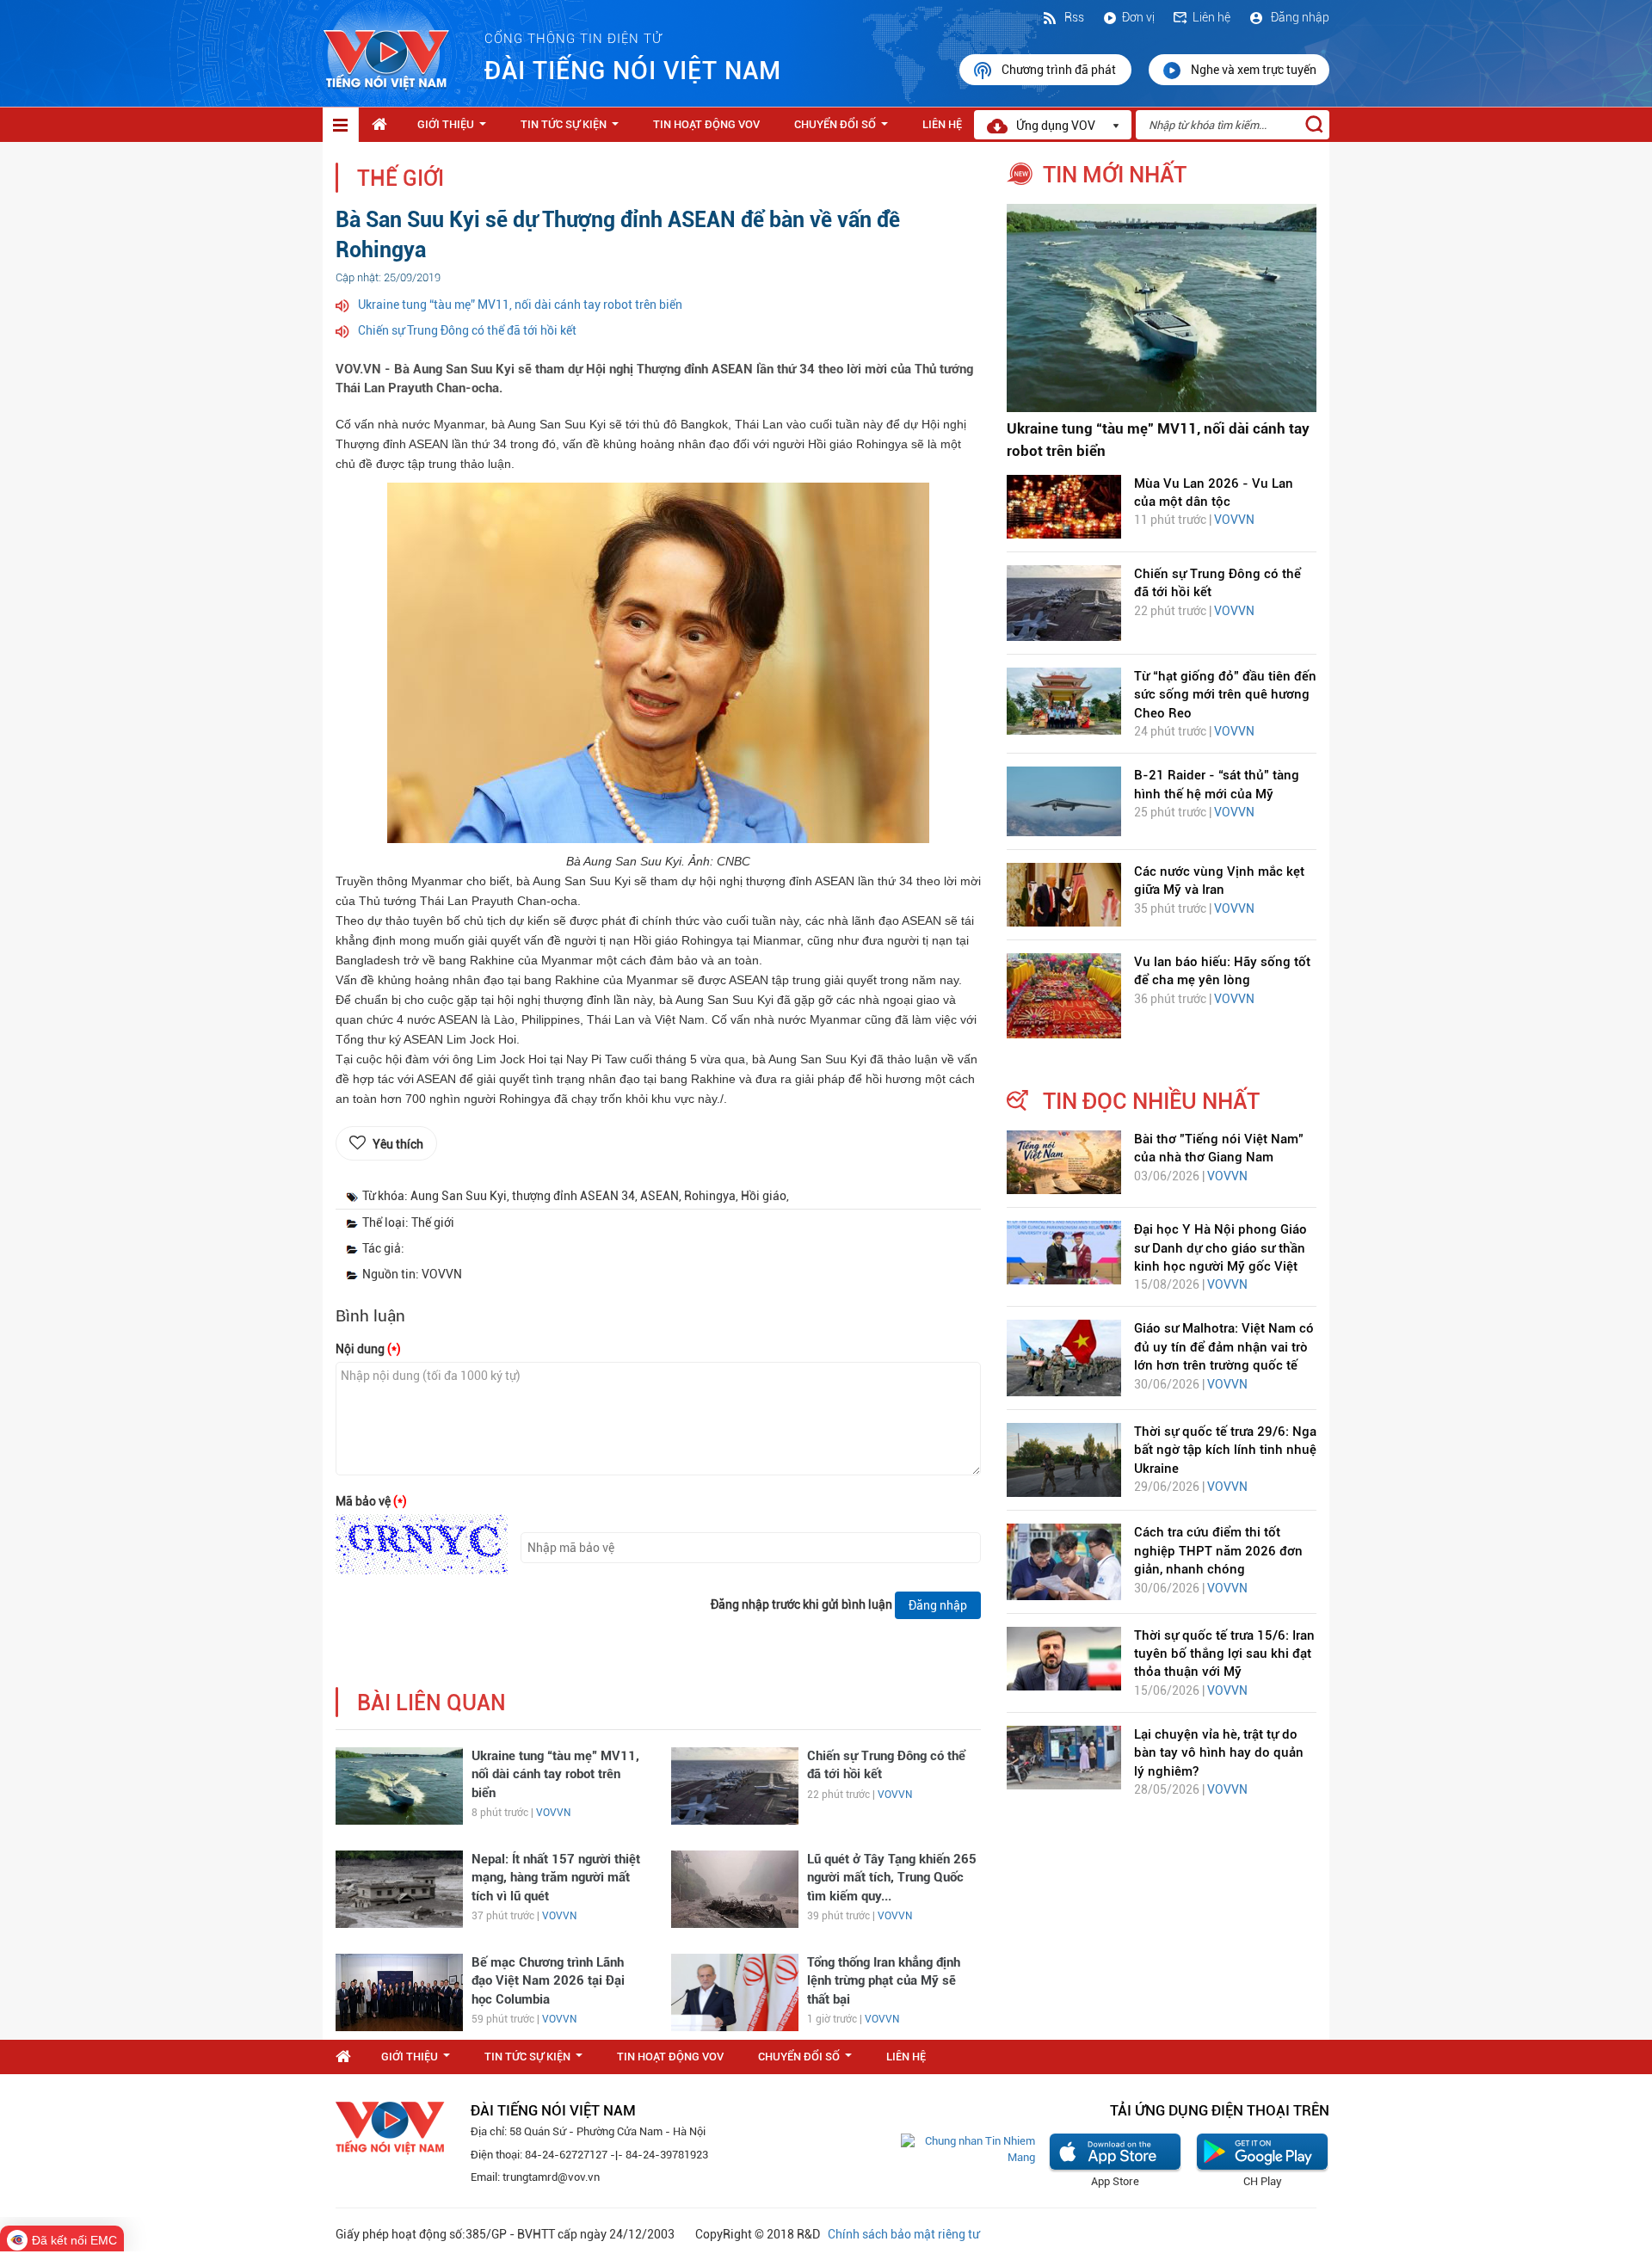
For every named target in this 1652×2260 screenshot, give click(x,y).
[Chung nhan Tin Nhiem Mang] (968, 2149)
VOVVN (553, 1813)
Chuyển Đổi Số (844, 129)
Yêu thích (398, 1144)
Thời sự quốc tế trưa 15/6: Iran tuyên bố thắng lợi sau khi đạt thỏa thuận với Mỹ (1224, 1654)
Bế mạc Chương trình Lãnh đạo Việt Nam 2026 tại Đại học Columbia (548, 1981)
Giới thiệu (455, 129)
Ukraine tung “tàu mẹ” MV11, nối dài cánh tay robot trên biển (520, 305)
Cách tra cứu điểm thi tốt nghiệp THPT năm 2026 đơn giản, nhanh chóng (1218, 1551)
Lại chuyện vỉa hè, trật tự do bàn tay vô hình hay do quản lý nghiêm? (1219, 1753)
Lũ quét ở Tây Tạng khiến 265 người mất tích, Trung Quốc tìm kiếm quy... (892, 1878)
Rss (1073, 17)
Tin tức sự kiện (573, 129)
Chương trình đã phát (1060, 70)
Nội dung (368, 1349)
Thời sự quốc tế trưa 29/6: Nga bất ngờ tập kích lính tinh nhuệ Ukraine (1225, 1450)
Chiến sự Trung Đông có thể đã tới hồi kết (467, 330)
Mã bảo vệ (371, 1501)
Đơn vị (1138, 17)
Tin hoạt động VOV (706, 124)
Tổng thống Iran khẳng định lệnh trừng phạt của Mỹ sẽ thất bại (884, 1981)
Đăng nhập (1299, 17)
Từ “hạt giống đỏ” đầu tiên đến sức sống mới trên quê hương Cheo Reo (1225, 695)
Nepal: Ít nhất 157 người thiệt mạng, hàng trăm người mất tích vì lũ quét (556, 1878)
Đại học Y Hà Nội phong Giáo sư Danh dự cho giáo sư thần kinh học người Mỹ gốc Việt (1221, 1248)
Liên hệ (1211, 17)
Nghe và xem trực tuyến (1254, 70)
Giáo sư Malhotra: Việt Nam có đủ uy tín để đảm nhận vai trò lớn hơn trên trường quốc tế (1224, 1347)
